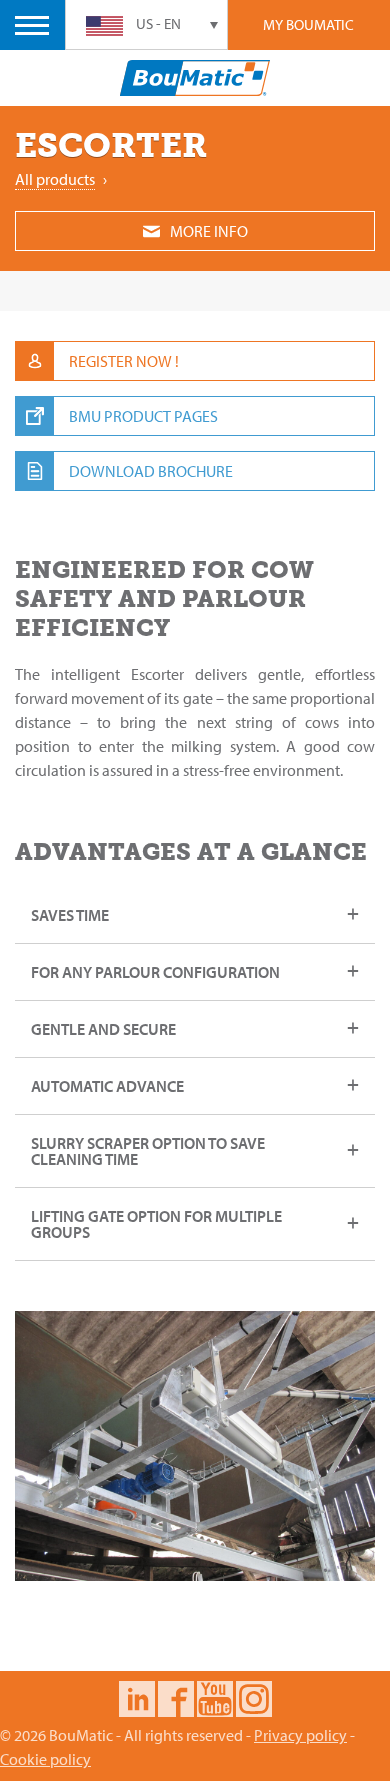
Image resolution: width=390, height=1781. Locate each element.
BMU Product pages (143, 416)
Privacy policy (300, 1735)
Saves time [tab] (70, 915)
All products (55, 179)
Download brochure (151, 471)
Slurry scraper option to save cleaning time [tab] (148, 1151)
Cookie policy (45, 1759)
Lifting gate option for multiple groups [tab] (156, 1224)
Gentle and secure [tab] (103, 1029)
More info (209, 231)
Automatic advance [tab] (107, 1086)
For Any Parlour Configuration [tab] (155, 972)
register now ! (124, 361)
